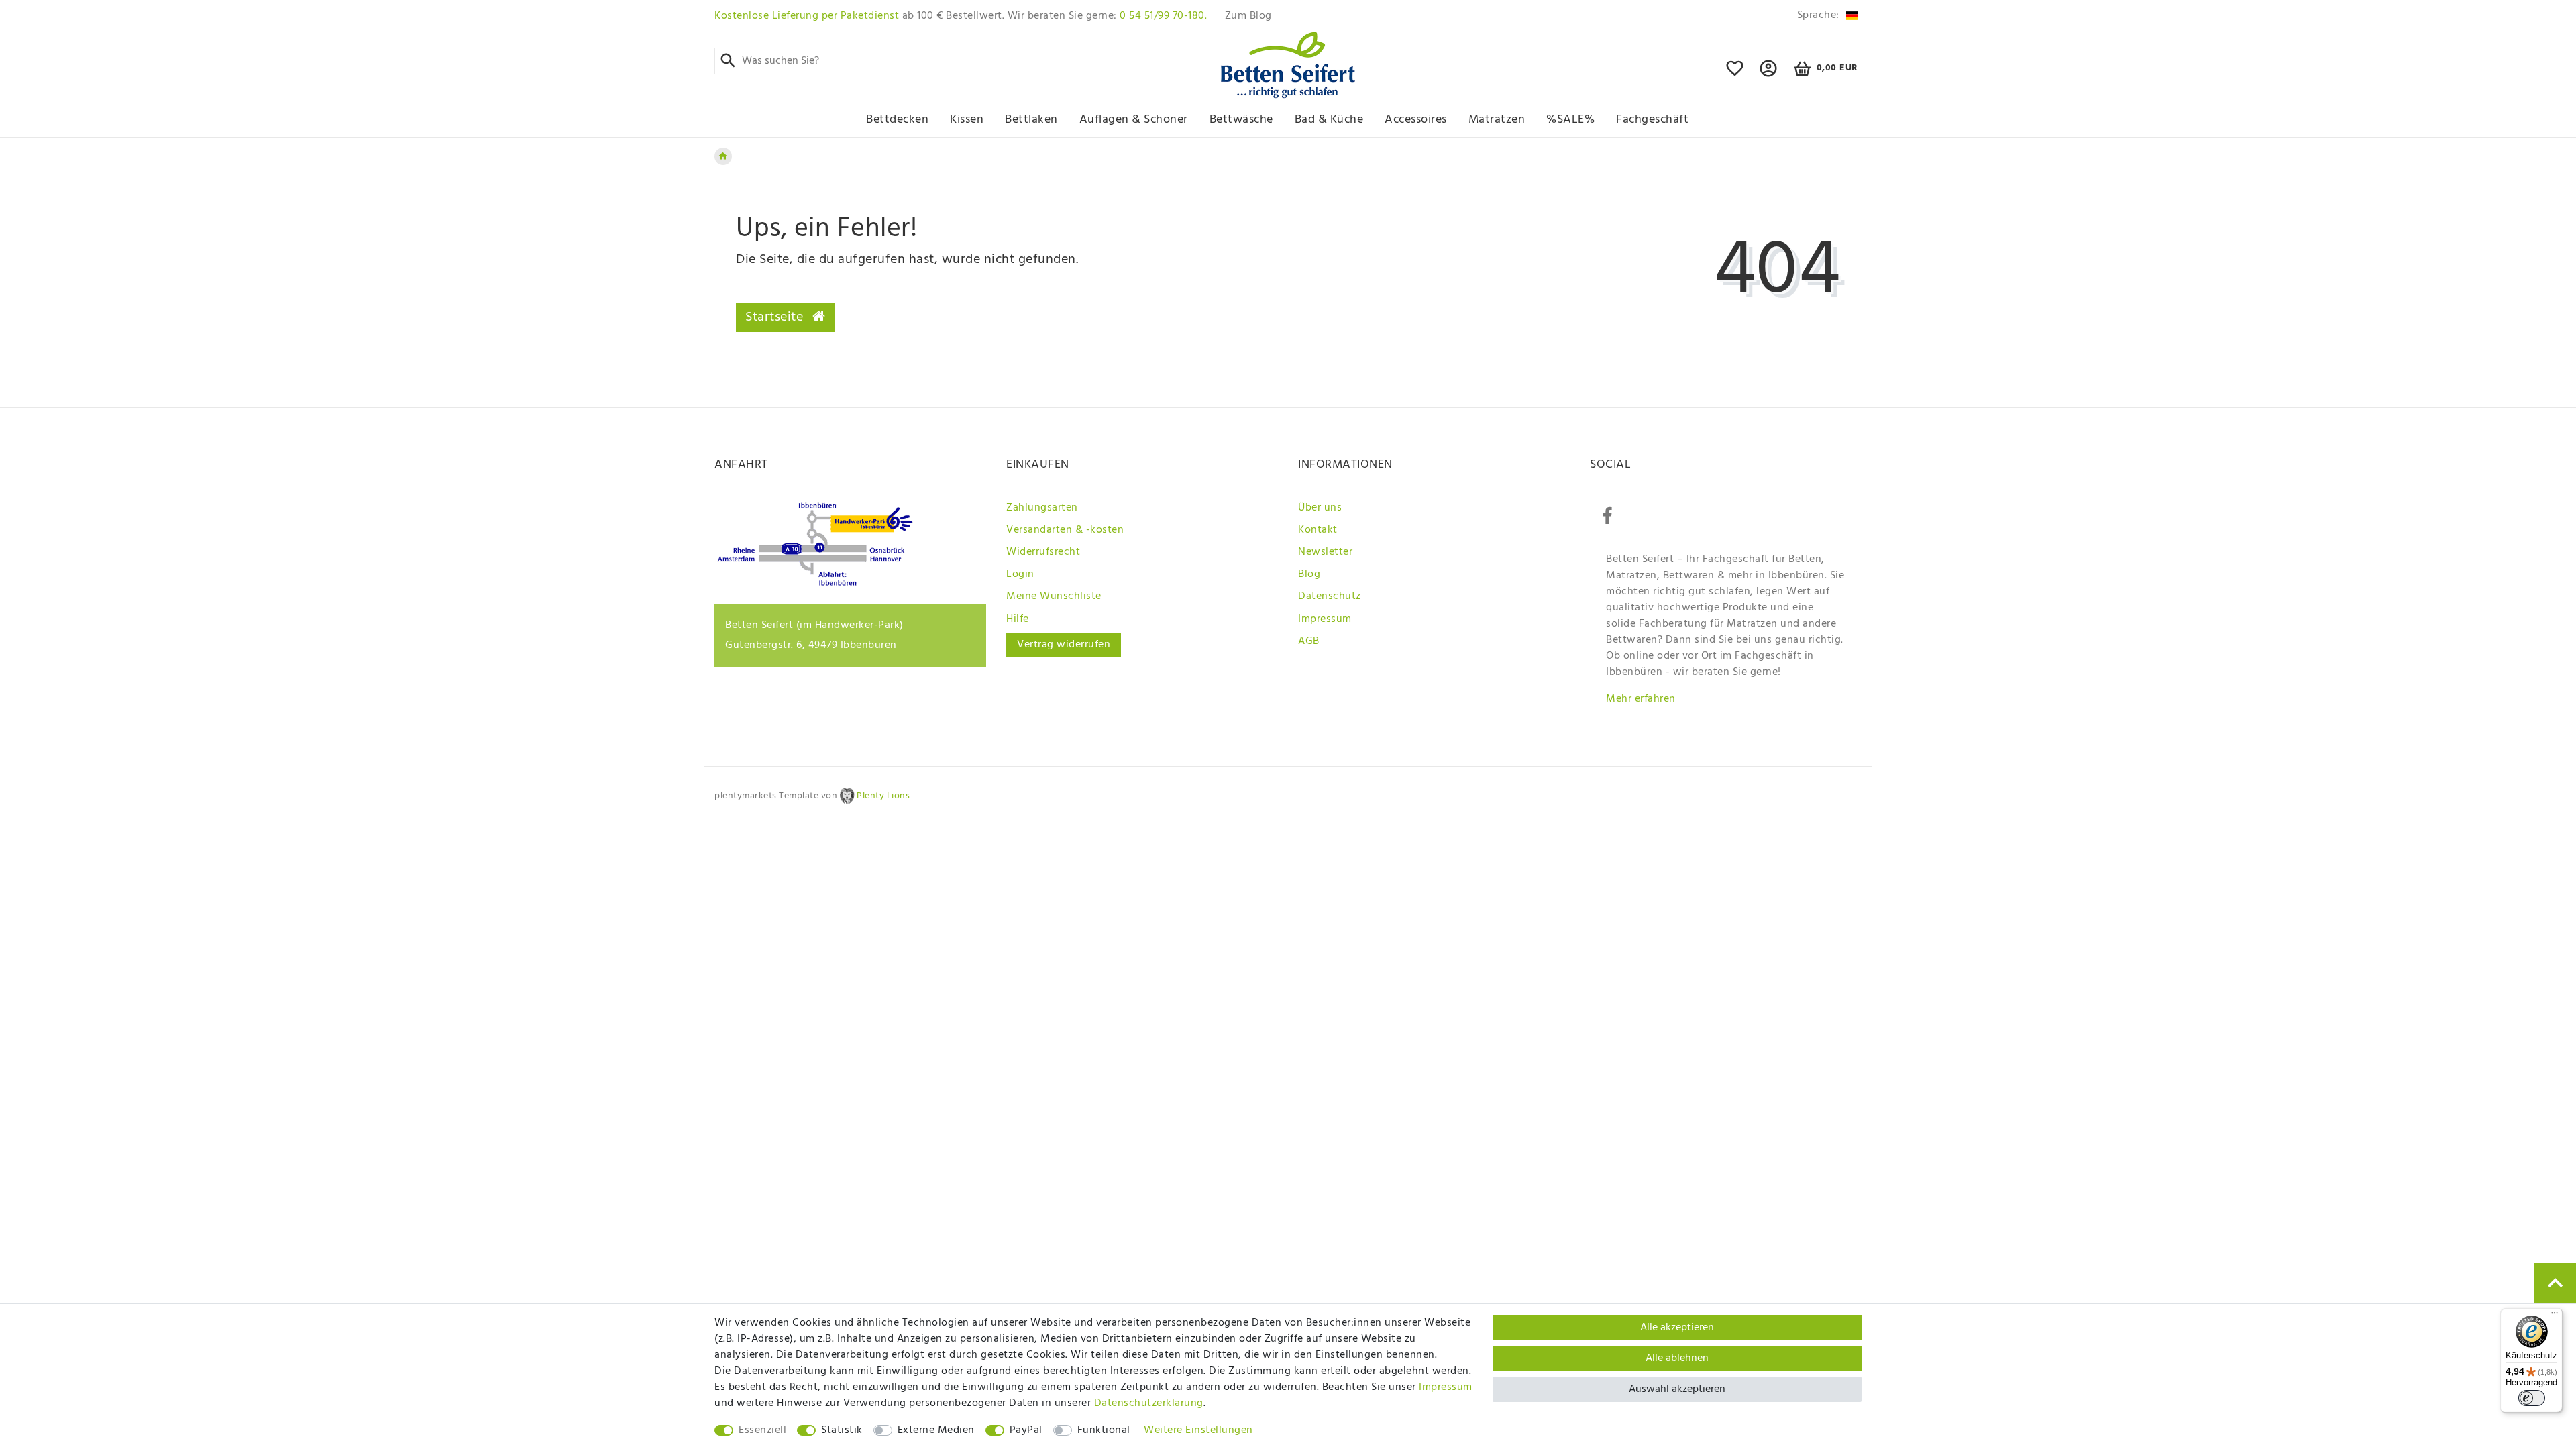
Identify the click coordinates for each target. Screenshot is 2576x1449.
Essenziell (762, 1430)
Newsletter (1325, 552)
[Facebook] (1607, 517)
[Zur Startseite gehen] (723, 156)
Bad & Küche (1329, 120)
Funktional (1104, 1430)
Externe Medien (936, 1430)
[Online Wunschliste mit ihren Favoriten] (1735, 74)
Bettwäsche (1241, 120)
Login (1020, 574)
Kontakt (1318, 530)
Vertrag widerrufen (1064, 645)
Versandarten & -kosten (1065, 530)
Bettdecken (897, 120)
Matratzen (1497, 120)
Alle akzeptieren (1677, 1328)
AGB (1309, 641)
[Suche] (728, 61)
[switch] (2532, 1398)
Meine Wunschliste (1054, 596)
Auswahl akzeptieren (1677, 1389)
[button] (1769, 74)
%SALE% (1570, 120)
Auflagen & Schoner (1134, 120)
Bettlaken (1031, 120)
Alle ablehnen (1677, 1358)
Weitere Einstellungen (1198, 1430)
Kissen (967, 120)
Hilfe (1018, 619)
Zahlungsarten (1042, 508)
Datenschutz (1330, 596)
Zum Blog (1248, 16)
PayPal (1026, 1430)
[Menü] (2555, 1316)
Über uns (1320, 508)
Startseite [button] (776, 317)
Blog (1309, 574)
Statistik (842, 1430)
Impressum (1325, 619)
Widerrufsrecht (1043, 552)
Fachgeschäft (1652, 120)
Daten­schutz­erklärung (1149, 1403)
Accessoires (1416, 120)
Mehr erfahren (1641, 699)
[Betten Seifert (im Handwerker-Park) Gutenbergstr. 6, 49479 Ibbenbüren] (815, 583)
